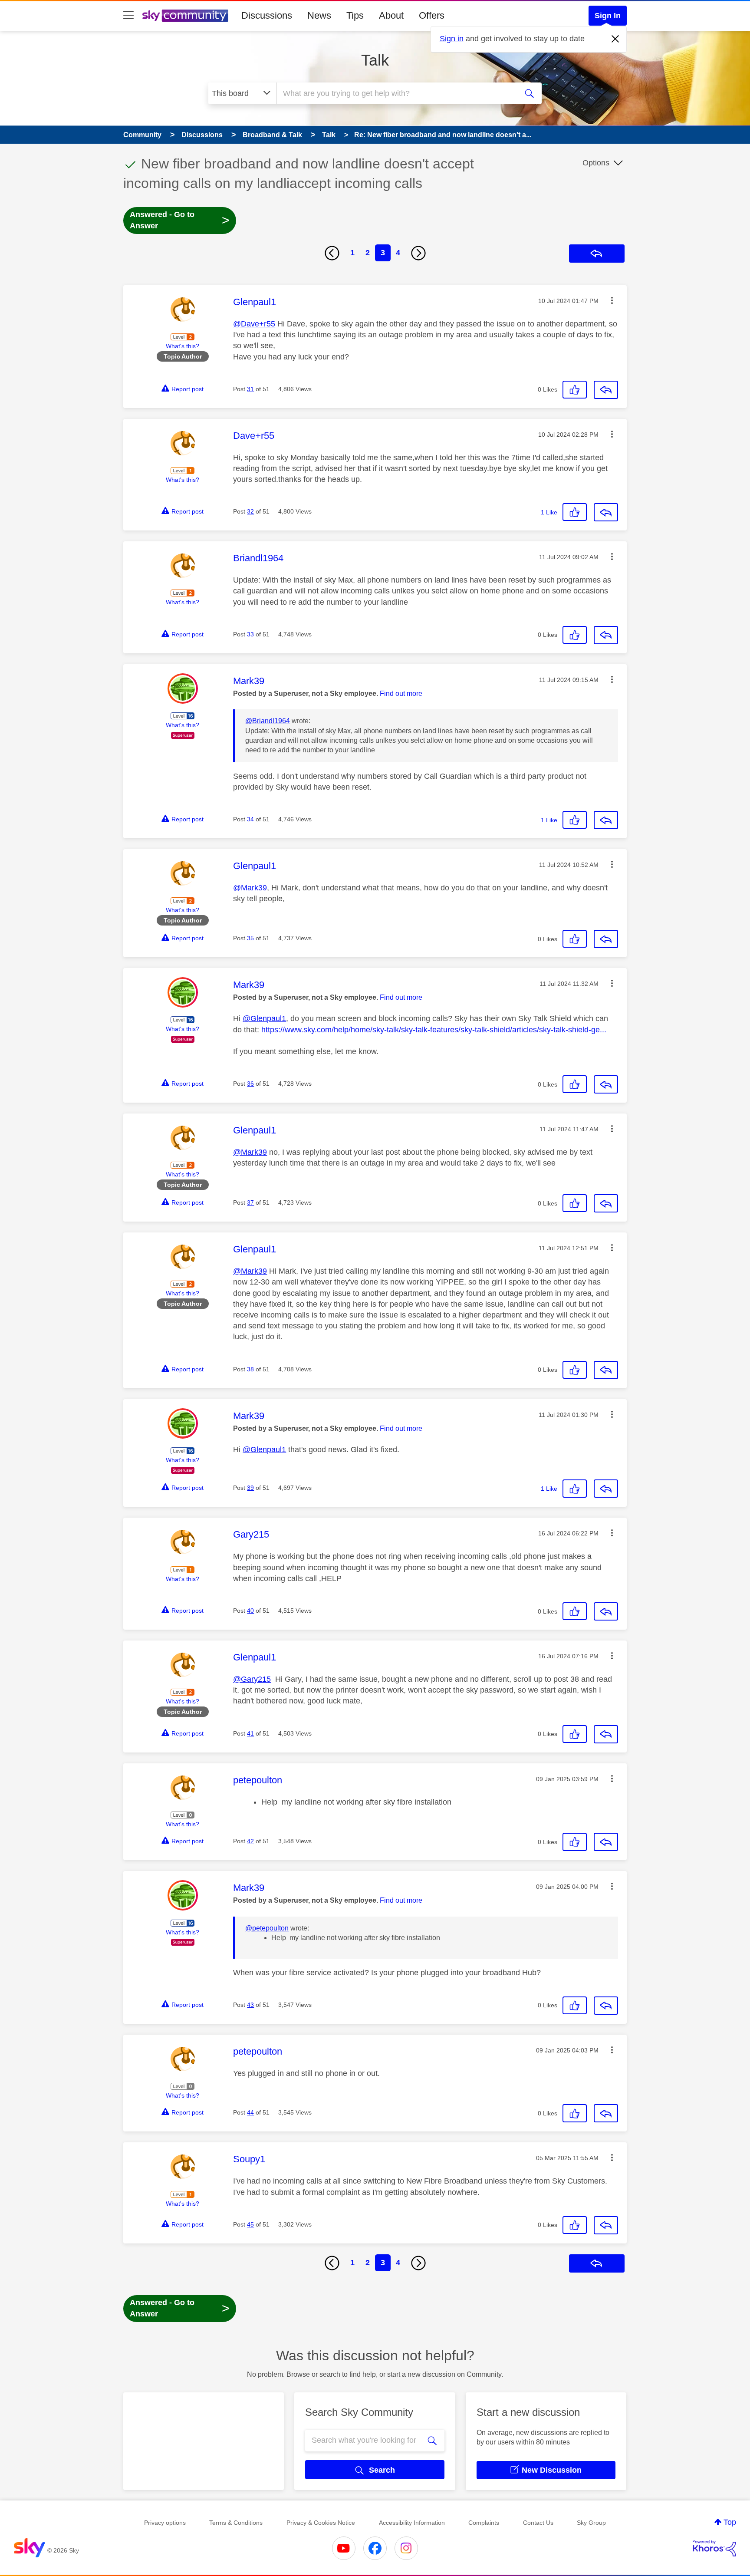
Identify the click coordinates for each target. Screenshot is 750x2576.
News (319, 15)
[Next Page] (418, 253)
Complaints (484, 2523)
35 (250, 938)
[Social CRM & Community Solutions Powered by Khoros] (714, 2548)
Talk (375, 60)
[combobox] (396, 93)
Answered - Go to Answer (180, 220)
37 (250, 1202)
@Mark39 (250, 888)
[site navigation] (128, 16)
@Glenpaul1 (264, 1018)
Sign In (608, 16)
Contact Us (538, 2523)
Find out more (401, 693)
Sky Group (591, 2523)
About (391, 15)
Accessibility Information (412, 2523)
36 (250, 1084)
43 (250, 2005)
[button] (612, 300)
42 (250, 1841)
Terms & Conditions (236, 2523)
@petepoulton (267, 1928)
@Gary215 (252, 1679)
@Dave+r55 (254, 324)
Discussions (267, 15)
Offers (432, 15)
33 (250, 634)
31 (250, 389)
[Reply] (606, 390)
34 (250, 819)
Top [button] (730, 2522)
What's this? (183, 346)
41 (250, 1733)
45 (250, 2224)
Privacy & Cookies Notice (321, 2523)
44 (250, 2112)
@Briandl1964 (268, 721)
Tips (355, 15)
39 (250, 1488)
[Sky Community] (185, 16)
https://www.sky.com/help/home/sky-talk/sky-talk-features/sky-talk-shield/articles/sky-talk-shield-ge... (434, 1030)
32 (250, 511)
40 (250, 1611)
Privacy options (165, 2523)
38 (250, 1369)
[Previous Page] (332, 253)
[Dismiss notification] (615, 39)
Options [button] (596, 163)
